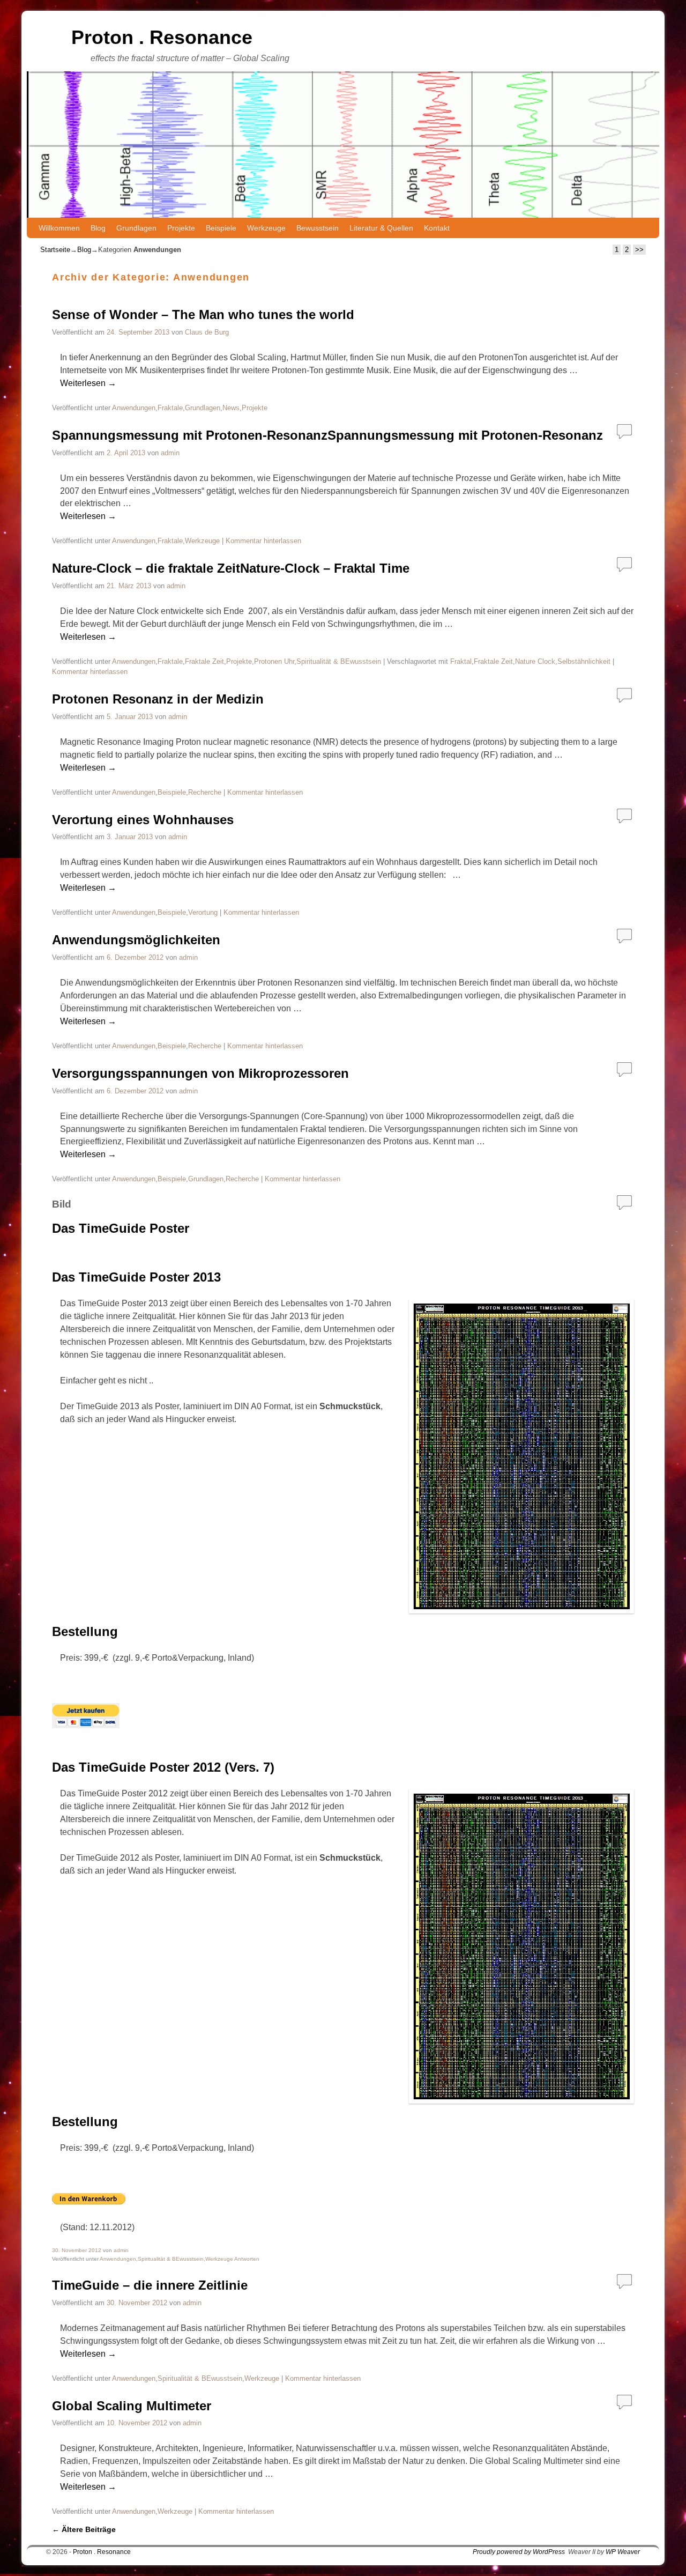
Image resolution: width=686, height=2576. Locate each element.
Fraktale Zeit (204, 661)
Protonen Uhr (274, 661)
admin (170, 453)
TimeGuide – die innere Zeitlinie (150, 2285)
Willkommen (59, 228)
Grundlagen (136, 228)
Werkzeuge (266, 228)
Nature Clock (535, 661)
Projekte (181, 228)
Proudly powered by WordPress (519, 2552)
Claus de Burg (207, 332)
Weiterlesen (88, 383)
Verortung (203, 912)
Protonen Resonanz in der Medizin (158, 699)
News (231, 408)
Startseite (55, 250)
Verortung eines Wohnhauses (143, 820)
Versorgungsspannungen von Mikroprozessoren (200, 1073)
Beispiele (221, 228)
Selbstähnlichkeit (584, 661)
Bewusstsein (318, 228)
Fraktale (170, 408)
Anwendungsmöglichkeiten (136, 940)
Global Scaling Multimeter (132, 2406)
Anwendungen (134, 408)
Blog (98, 228)
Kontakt (437, 228)
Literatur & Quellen (381, 228)
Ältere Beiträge (84, 2529)
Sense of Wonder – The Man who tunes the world (203, 314)
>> (639, 250)
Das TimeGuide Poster (121, 1228)
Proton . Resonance (162, 37)
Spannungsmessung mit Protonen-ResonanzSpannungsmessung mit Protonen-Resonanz (327, 435)
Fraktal (461, 661)
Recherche (205, 792)
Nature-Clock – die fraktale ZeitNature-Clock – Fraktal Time (231, 568)
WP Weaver (623, 2552)
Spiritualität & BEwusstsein (339, 661)
